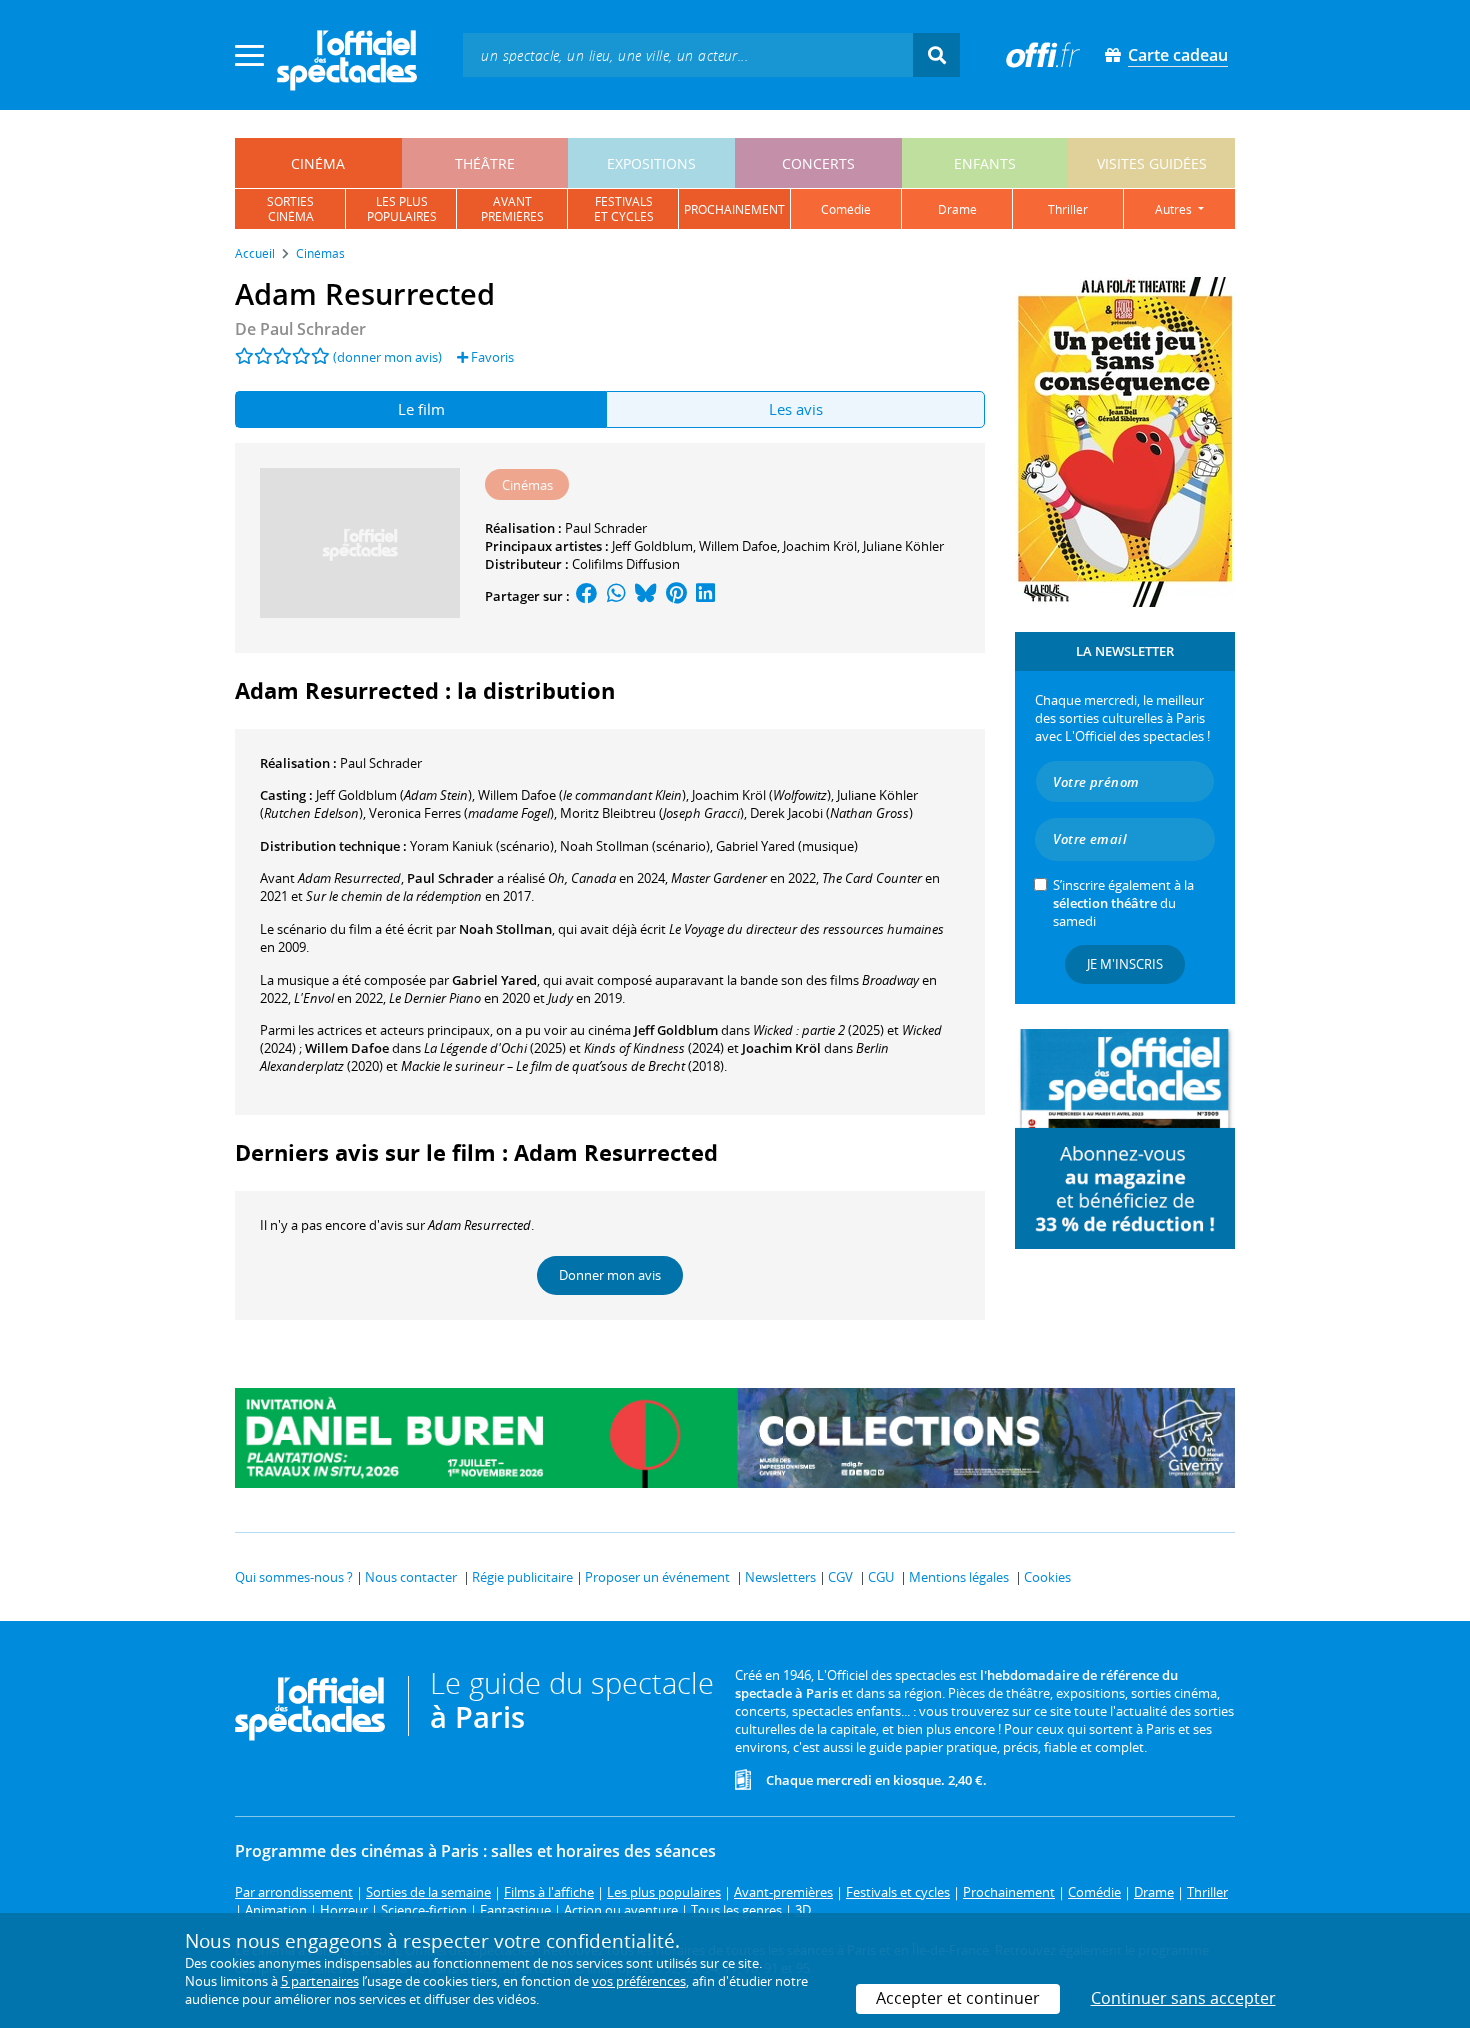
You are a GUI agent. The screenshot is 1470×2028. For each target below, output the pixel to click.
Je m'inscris (1125, 964)
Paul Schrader (606, 528)
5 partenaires (320, 1981)
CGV (840, 1577)
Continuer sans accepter (1183, 1998)
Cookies (1047, 1577)
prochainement (734, 209)
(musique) (787, 846)
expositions (651, 163)
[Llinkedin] (705, 596)
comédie (846, 209)
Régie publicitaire (522, 1577)
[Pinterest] (676, 596)
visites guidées (1152, 163)
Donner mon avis (610, 1275)
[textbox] (688, 54)
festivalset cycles (624, 209)
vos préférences (639, 1981)
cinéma (318, 163)
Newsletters (780, 1577)
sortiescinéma (290, 209)
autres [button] (1175, 209)
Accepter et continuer (958, 1998)
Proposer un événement (657, 1577)
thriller (1068, 209)
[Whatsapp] (616, 596)
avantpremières (512, 209)
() (394, 795)
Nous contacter (411, 1577)
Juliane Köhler (903, 546)
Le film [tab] (421, 409)
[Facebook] (587, 596)
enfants (985, 163)
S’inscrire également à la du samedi (1123, 903)
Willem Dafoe (738, 546)
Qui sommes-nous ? (294, 1577)
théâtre (485, 163)
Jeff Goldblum (652, 546)
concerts (818, 163)
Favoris (491, 357)
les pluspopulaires (402, 209)
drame (957, 209)
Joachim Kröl (820, 546)
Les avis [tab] (796, 409)
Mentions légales (959, 1577)
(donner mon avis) (387, 357)
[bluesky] (646, 596)
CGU (881, 1577)
